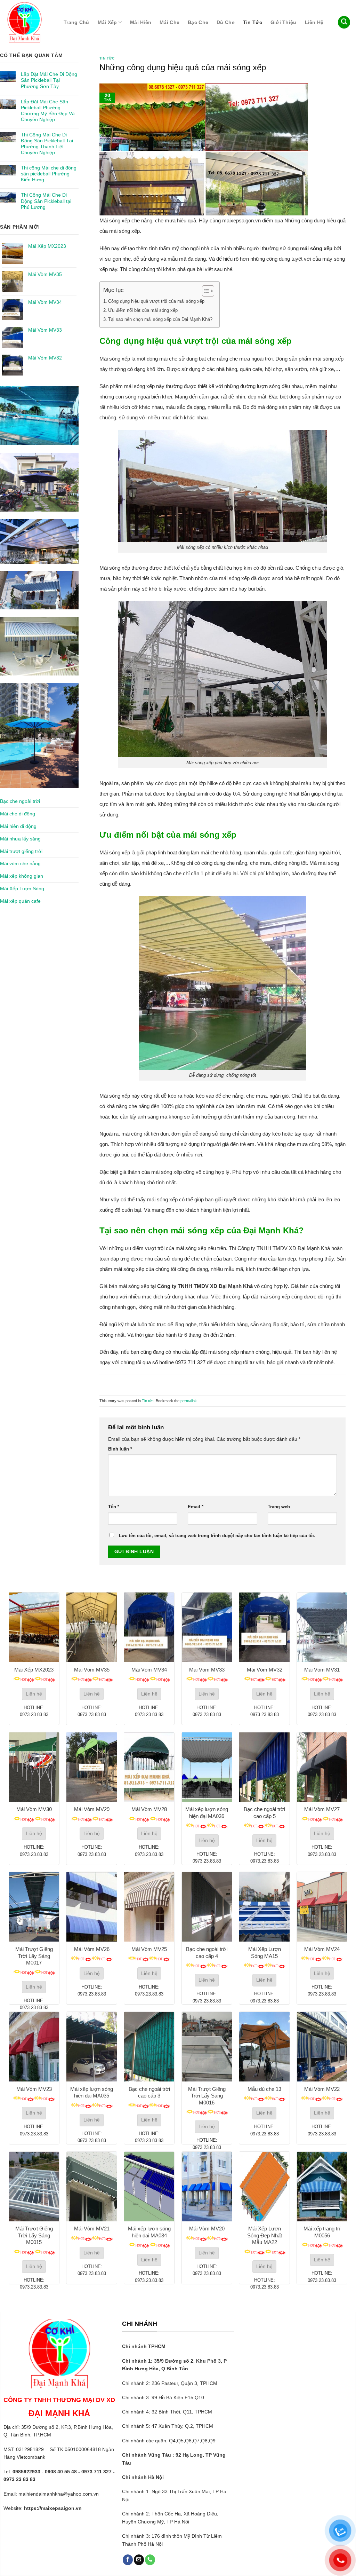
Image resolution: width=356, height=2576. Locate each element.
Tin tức (253, 22)
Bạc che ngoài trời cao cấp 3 (149, 2092)
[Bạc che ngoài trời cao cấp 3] (149, 2047)
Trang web (279, 1507)
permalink (189, 1401)
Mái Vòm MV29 (92, 1809)
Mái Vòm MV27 (322, 1809)
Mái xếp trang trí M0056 (322, 2232)
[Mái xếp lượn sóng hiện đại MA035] (91, 2047)
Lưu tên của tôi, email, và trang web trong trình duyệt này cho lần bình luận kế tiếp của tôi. (217, 1536)
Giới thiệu (284, 22)
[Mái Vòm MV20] (207, 2187)
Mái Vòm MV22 (322, 2089)
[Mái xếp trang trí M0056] (322, 2187)
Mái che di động (18, 814)
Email (196, 1507)
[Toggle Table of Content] (205, 291)
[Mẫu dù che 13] (264, 2047)
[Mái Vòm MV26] (91, 1907)
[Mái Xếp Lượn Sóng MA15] (264, 1907)
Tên (114, 1507)
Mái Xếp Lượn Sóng (22, 888)
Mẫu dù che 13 (264, 2089)
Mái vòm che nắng (20, 863)
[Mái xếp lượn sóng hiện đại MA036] (207, 1767)
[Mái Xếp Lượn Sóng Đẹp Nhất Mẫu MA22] (264, 2187)
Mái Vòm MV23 (34, 2089)
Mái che (169, 22)
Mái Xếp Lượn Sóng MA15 (265, 1953)
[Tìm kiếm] (344, 22)
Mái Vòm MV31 (322, 1670)
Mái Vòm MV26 (92, 1949)
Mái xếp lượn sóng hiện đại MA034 (149, 2232)
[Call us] (150, 2560)
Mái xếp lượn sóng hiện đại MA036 (207, 1813)
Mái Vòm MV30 (34, 1809)
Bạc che (198, 22)
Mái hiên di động (18, 826)
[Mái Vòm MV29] (91, 1767)
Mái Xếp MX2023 (34, 1670)
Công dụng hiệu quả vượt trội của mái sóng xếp (156, 301)
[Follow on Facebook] (128, 2560)
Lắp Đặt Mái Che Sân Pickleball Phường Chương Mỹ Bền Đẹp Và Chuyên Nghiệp (48, 110)
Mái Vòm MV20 (207, 2229)
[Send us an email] (139, 2560)
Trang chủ (76, 22)
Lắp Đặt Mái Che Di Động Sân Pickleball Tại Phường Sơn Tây (49, 80)
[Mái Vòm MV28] (149, 1767)
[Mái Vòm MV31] (322, 1627)
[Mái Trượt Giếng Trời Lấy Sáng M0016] (207, 2047)
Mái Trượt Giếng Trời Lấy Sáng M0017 (34, 1956)
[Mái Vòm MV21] (91, 2187)
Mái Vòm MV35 (92, 1670)
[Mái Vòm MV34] (149, 1627)
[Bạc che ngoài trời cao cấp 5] (264, 1767)
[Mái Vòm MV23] (34, 2047)
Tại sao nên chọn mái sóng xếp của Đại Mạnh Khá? (160, 319)
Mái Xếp (107, 22)
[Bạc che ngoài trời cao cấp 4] (207, 1907)
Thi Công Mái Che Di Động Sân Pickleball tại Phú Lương (46, 201)
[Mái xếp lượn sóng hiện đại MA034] (149, 2187)
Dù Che (226, 22)
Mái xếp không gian (22, 876)
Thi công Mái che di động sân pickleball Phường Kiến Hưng (49, 174)
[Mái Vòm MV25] (149, 1907)
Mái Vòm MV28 (149, 1809)
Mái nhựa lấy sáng (20, 839)
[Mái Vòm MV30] (34, 1767)
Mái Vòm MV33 (207, 1670)
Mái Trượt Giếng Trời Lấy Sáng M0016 (207, 2096)
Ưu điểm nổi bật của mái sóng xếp (143, 310)
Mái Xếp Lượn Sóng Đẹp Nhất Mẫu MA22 (265, 2235)
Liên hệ (314, 22)
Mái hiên (141, 22)
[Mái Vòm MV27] (322, 1767)
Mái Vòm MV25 (149, 1949)
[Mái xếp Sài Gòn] (27, 22)
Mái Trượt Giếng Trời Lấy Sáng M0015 (34, 2235)
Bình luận (120, 1449)
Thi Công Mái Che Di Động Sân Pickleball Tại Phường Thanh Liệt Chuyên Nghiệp (47, 144)
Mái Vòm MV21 (92, 2229)
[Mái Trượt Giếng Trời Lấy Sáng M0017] (34, 1907)
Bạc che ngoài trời (20, 801)
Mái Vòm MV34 (149, 1670)
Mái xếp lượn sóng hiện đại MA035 (92, 2092)
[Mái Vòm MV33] (207, 1627)
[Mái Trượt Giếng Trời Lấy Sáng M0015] (34, 2187)
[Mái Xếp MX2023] (34, 1627)
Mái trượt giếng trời (21, 851)
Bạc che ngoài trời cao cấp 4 (207, 1953)
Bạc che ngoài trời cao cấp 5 (264, 1813)
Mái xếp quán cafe (20, 901)
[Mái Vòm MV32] (264, 1627)
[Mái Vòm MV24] (322, 1907)
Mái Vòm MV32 (265, 1670)
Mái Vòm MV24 (322, 1949)
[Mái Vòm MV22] (322, 2047)
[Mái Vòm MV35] (91, 1627)
